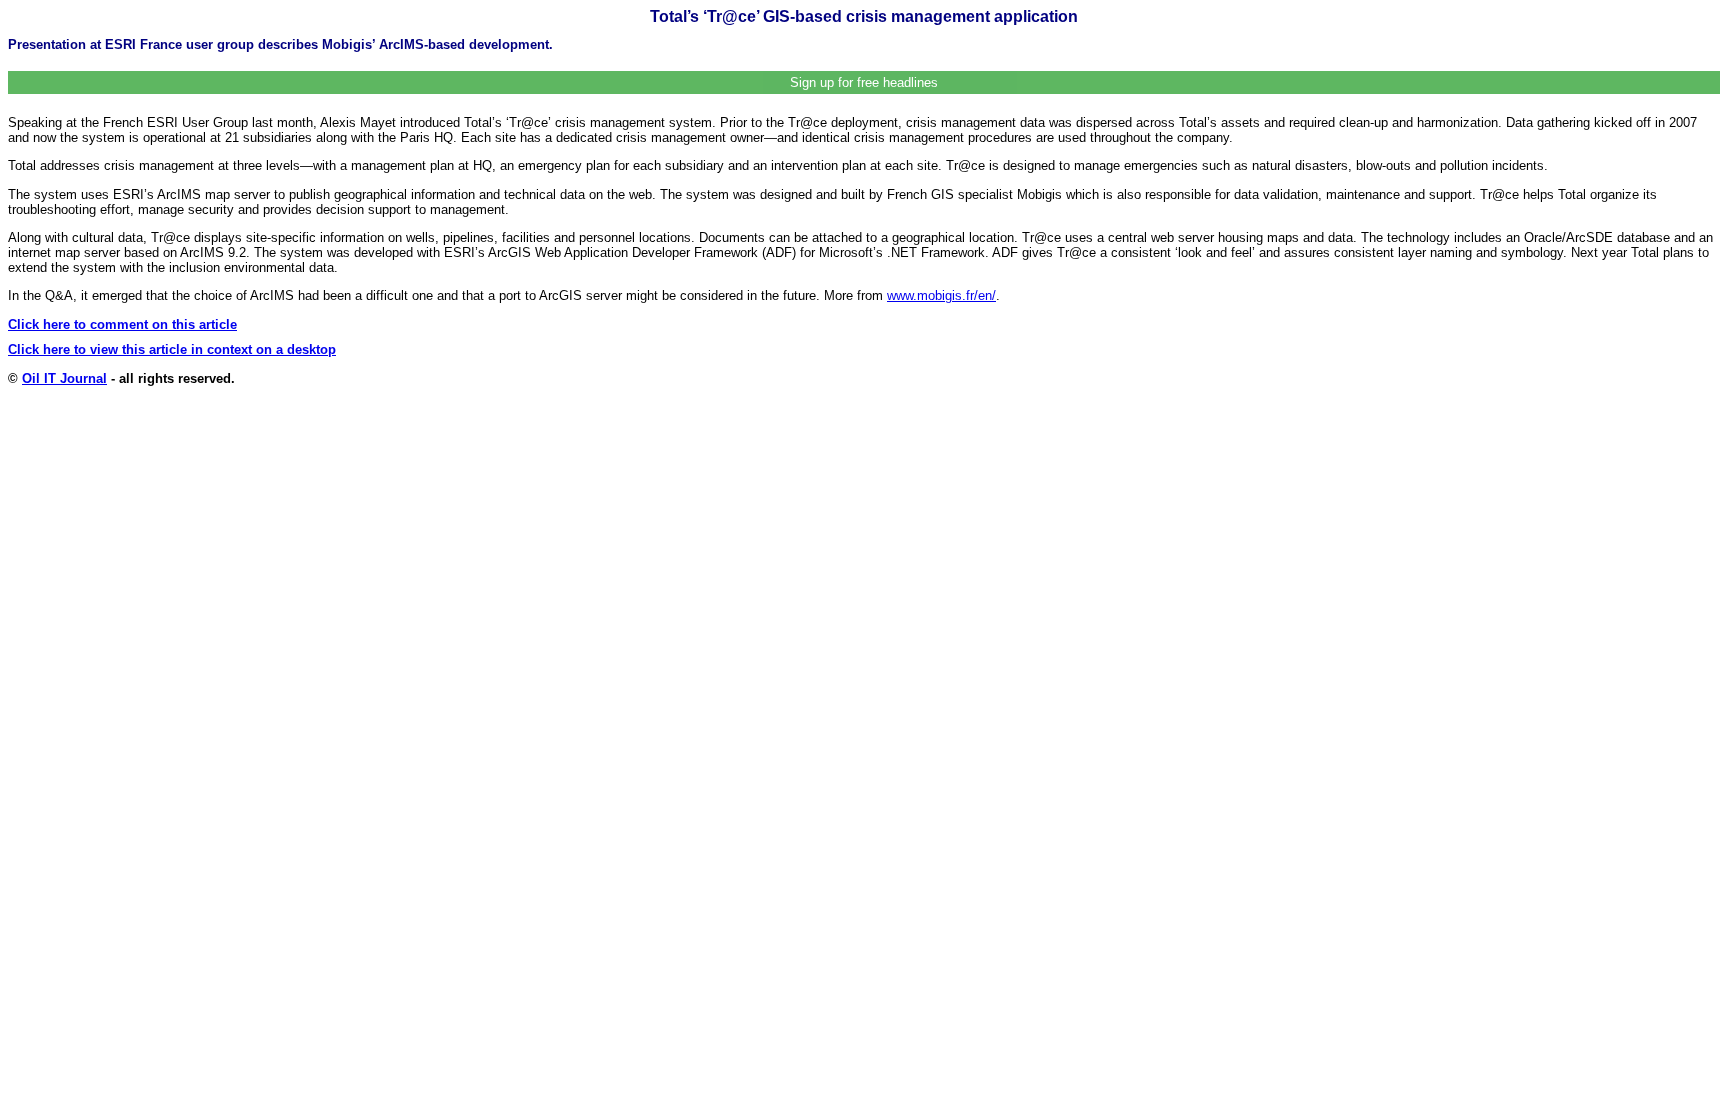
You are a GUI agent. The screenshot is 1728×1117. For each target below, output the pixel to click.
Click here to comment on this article (122, 324)
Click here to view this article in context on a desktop (172, 349)
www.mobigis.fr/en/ (941, 295)
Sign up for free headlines (864, 82)
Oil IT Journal (64, 378)
